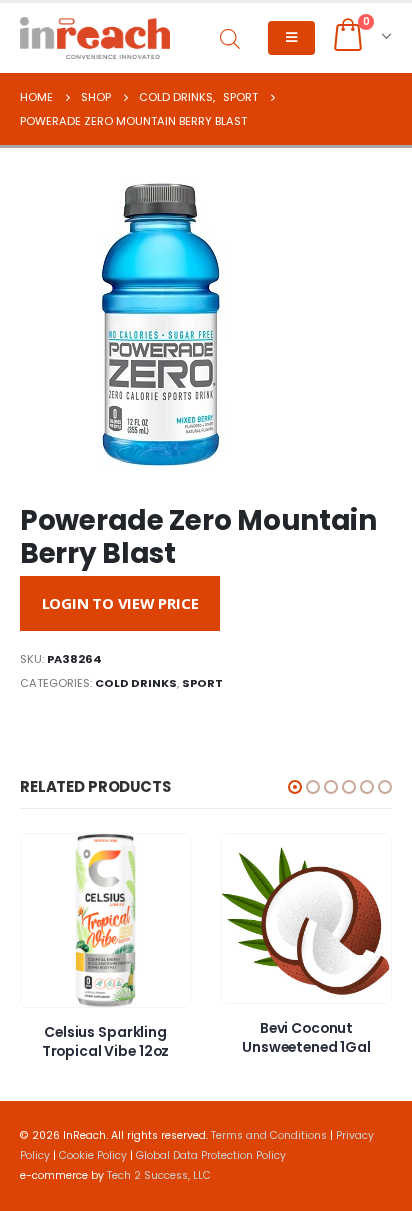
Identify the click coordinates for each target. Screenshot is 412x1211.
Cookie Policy (93, 1155)
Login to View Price (120, 603)
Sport (202, 683)
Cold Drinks (136, 683)
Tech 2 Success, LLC (159, 1175)
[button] (295, 787)
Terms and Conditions (269, 1135)
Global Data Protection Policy (211, 1155)
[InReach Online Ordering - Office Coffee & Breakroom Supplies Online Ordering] (95, 38)
